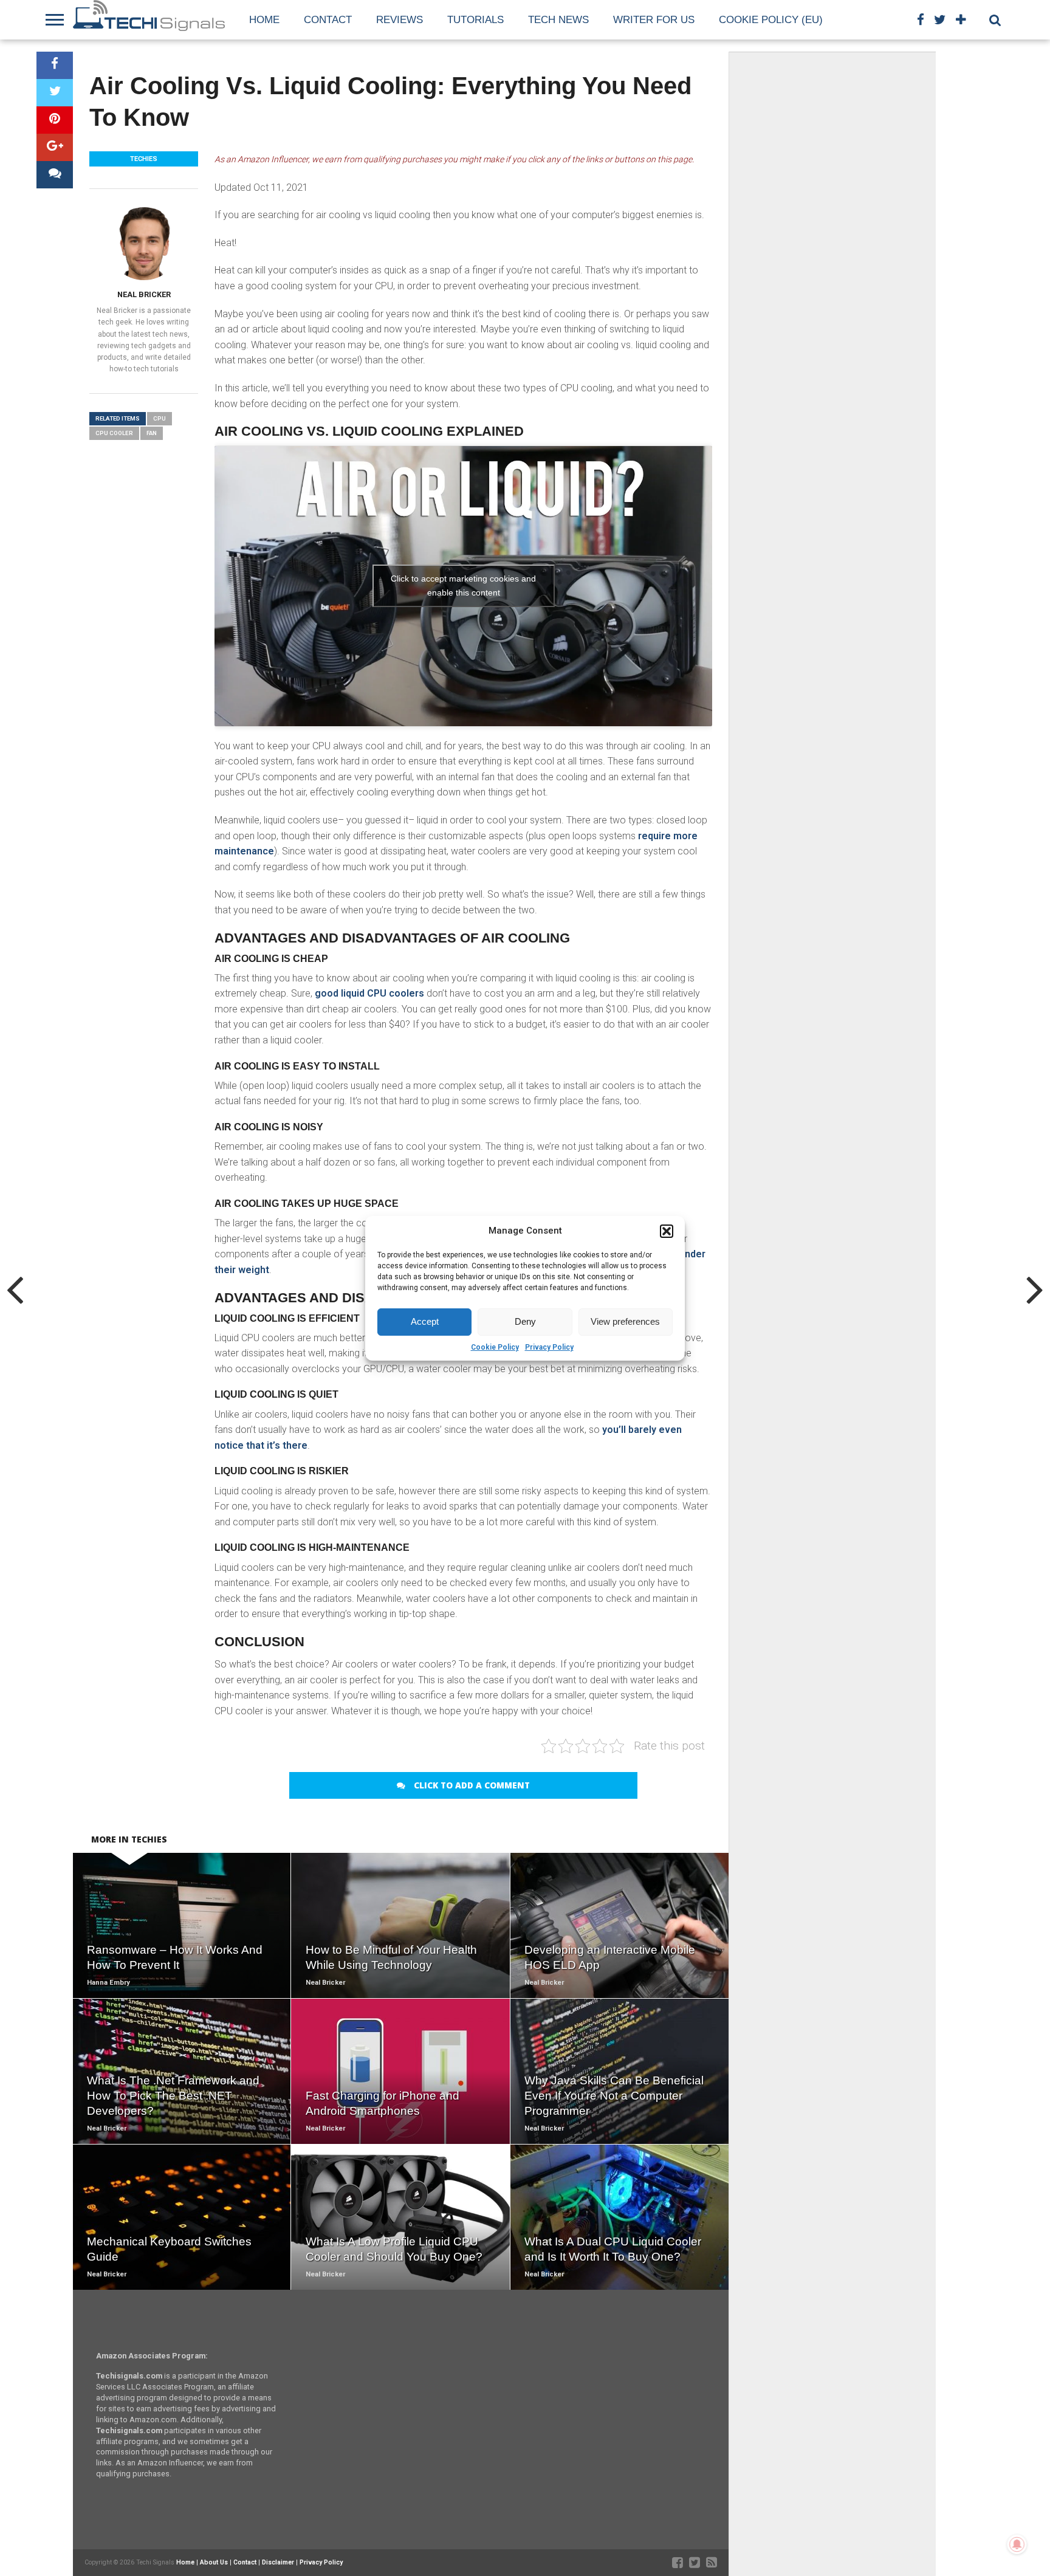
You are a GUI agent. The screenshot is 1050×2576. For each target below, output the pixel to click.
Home (264, 20)
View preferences (625, 1321)
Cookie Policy (495, 1347)
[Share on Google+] (55, 147)
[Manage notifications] (1017, 2544)
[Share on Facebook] (55, 65)
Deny (525, 1321)
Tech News (558, 20)
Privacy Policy (549, 1347)
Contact (328, 20)
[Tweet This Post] (55, 93)
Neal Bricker (144, 294)
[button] (667, 1231)
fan (152, 433)
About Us (214, 2562)
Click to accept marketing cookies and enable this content (463, 586)
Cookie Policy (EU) (771, 20)
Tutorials (475, 20)
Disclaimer (278, 2562)
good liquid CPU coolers (369, 993)
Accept (425, 1321)
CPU (160, 418)
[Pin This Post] (55, 120)
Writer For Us (654, 20)
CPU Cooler (114, 433)
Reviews (400, 20)
